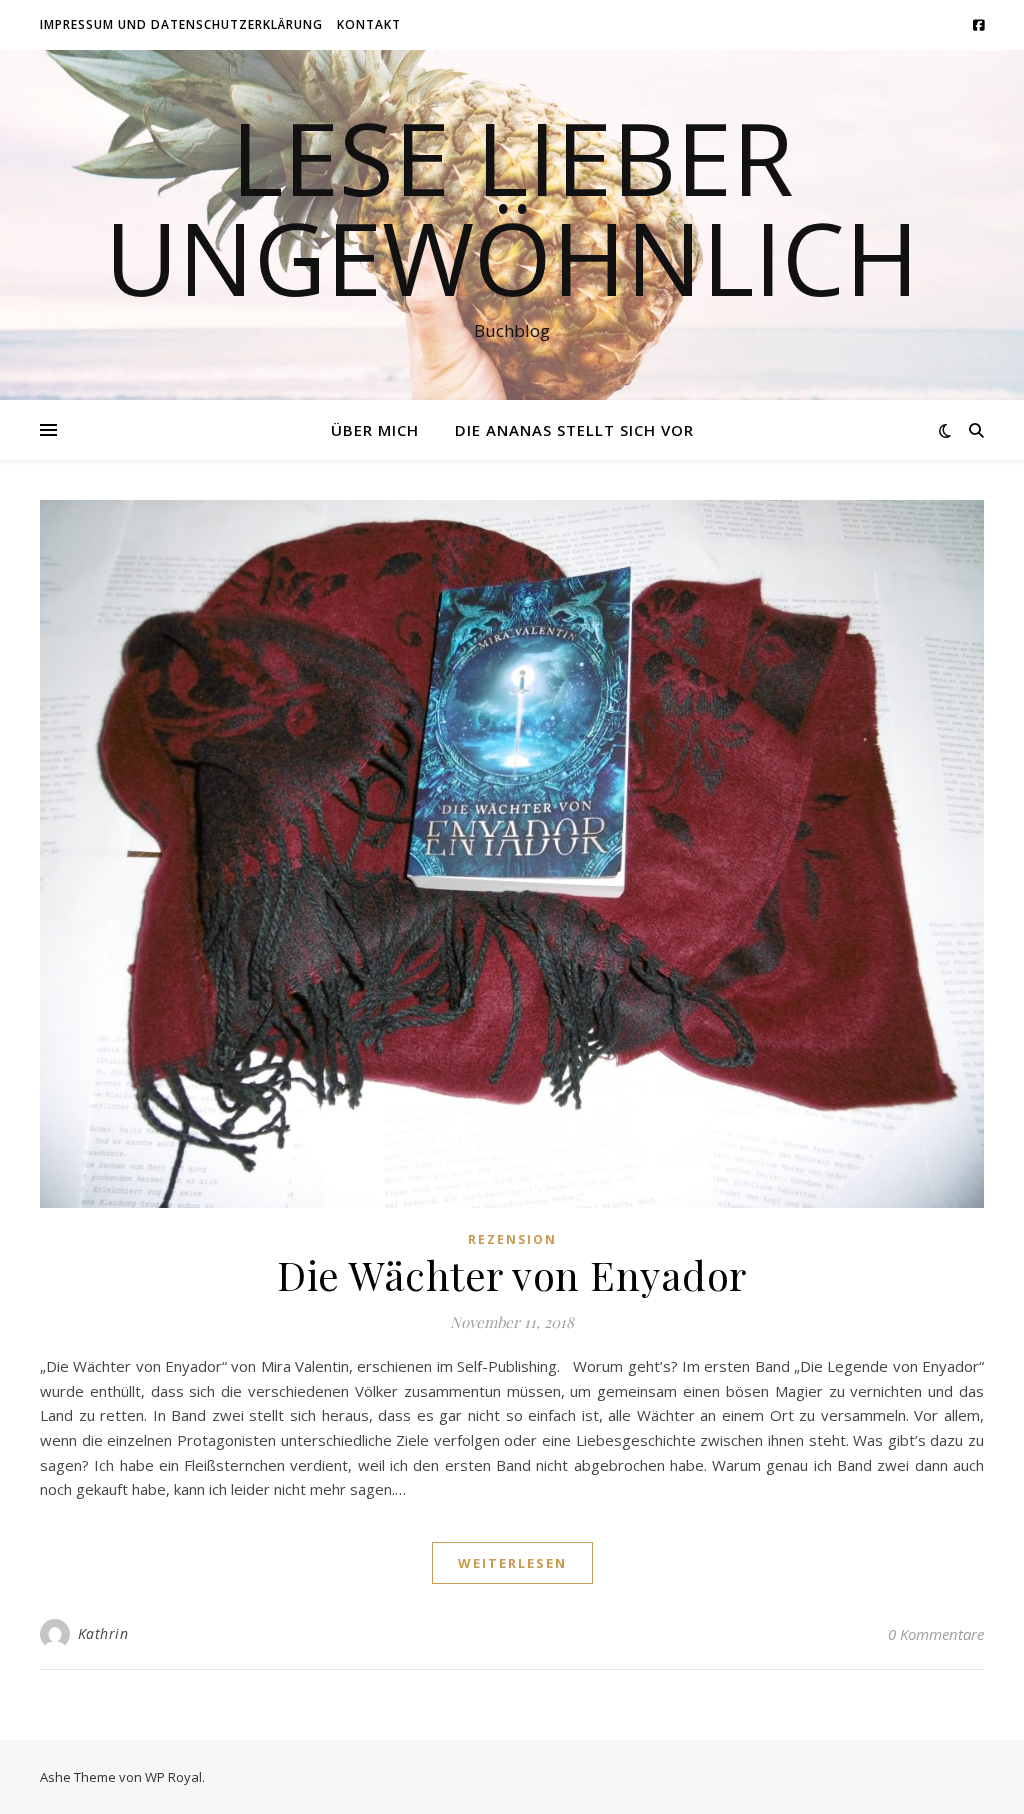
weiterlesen (512, 1563)
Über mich (375, 430)
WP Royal (173, 1777)
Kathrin (103, 1633)
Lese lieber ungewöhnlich (512, 207)
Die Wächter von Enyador (512, 1274)
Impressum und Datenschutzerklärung (181, 24)
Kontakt (369, 24)
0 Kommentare (936, 1634)
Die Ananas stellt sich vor (574, 430)
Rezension (512, 1239)
